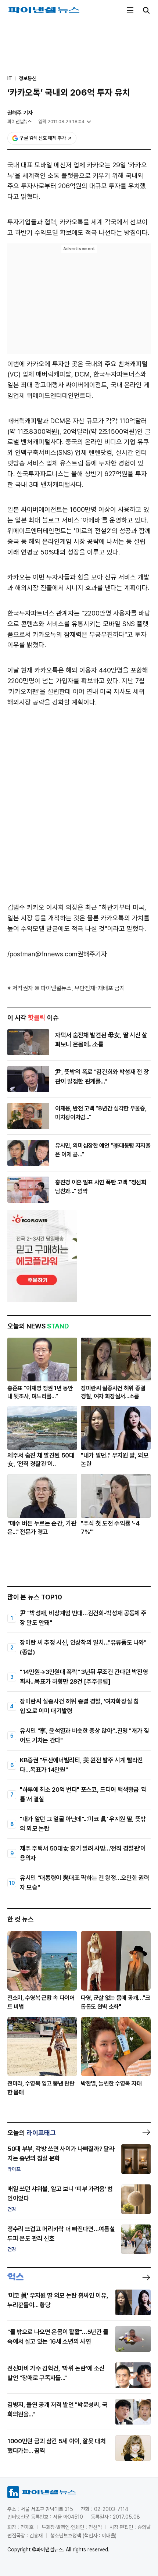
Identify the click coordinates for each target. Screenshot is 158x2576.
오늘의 (32, 2133)
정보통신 (28, 78)
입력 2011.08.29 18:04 (61, 122)
